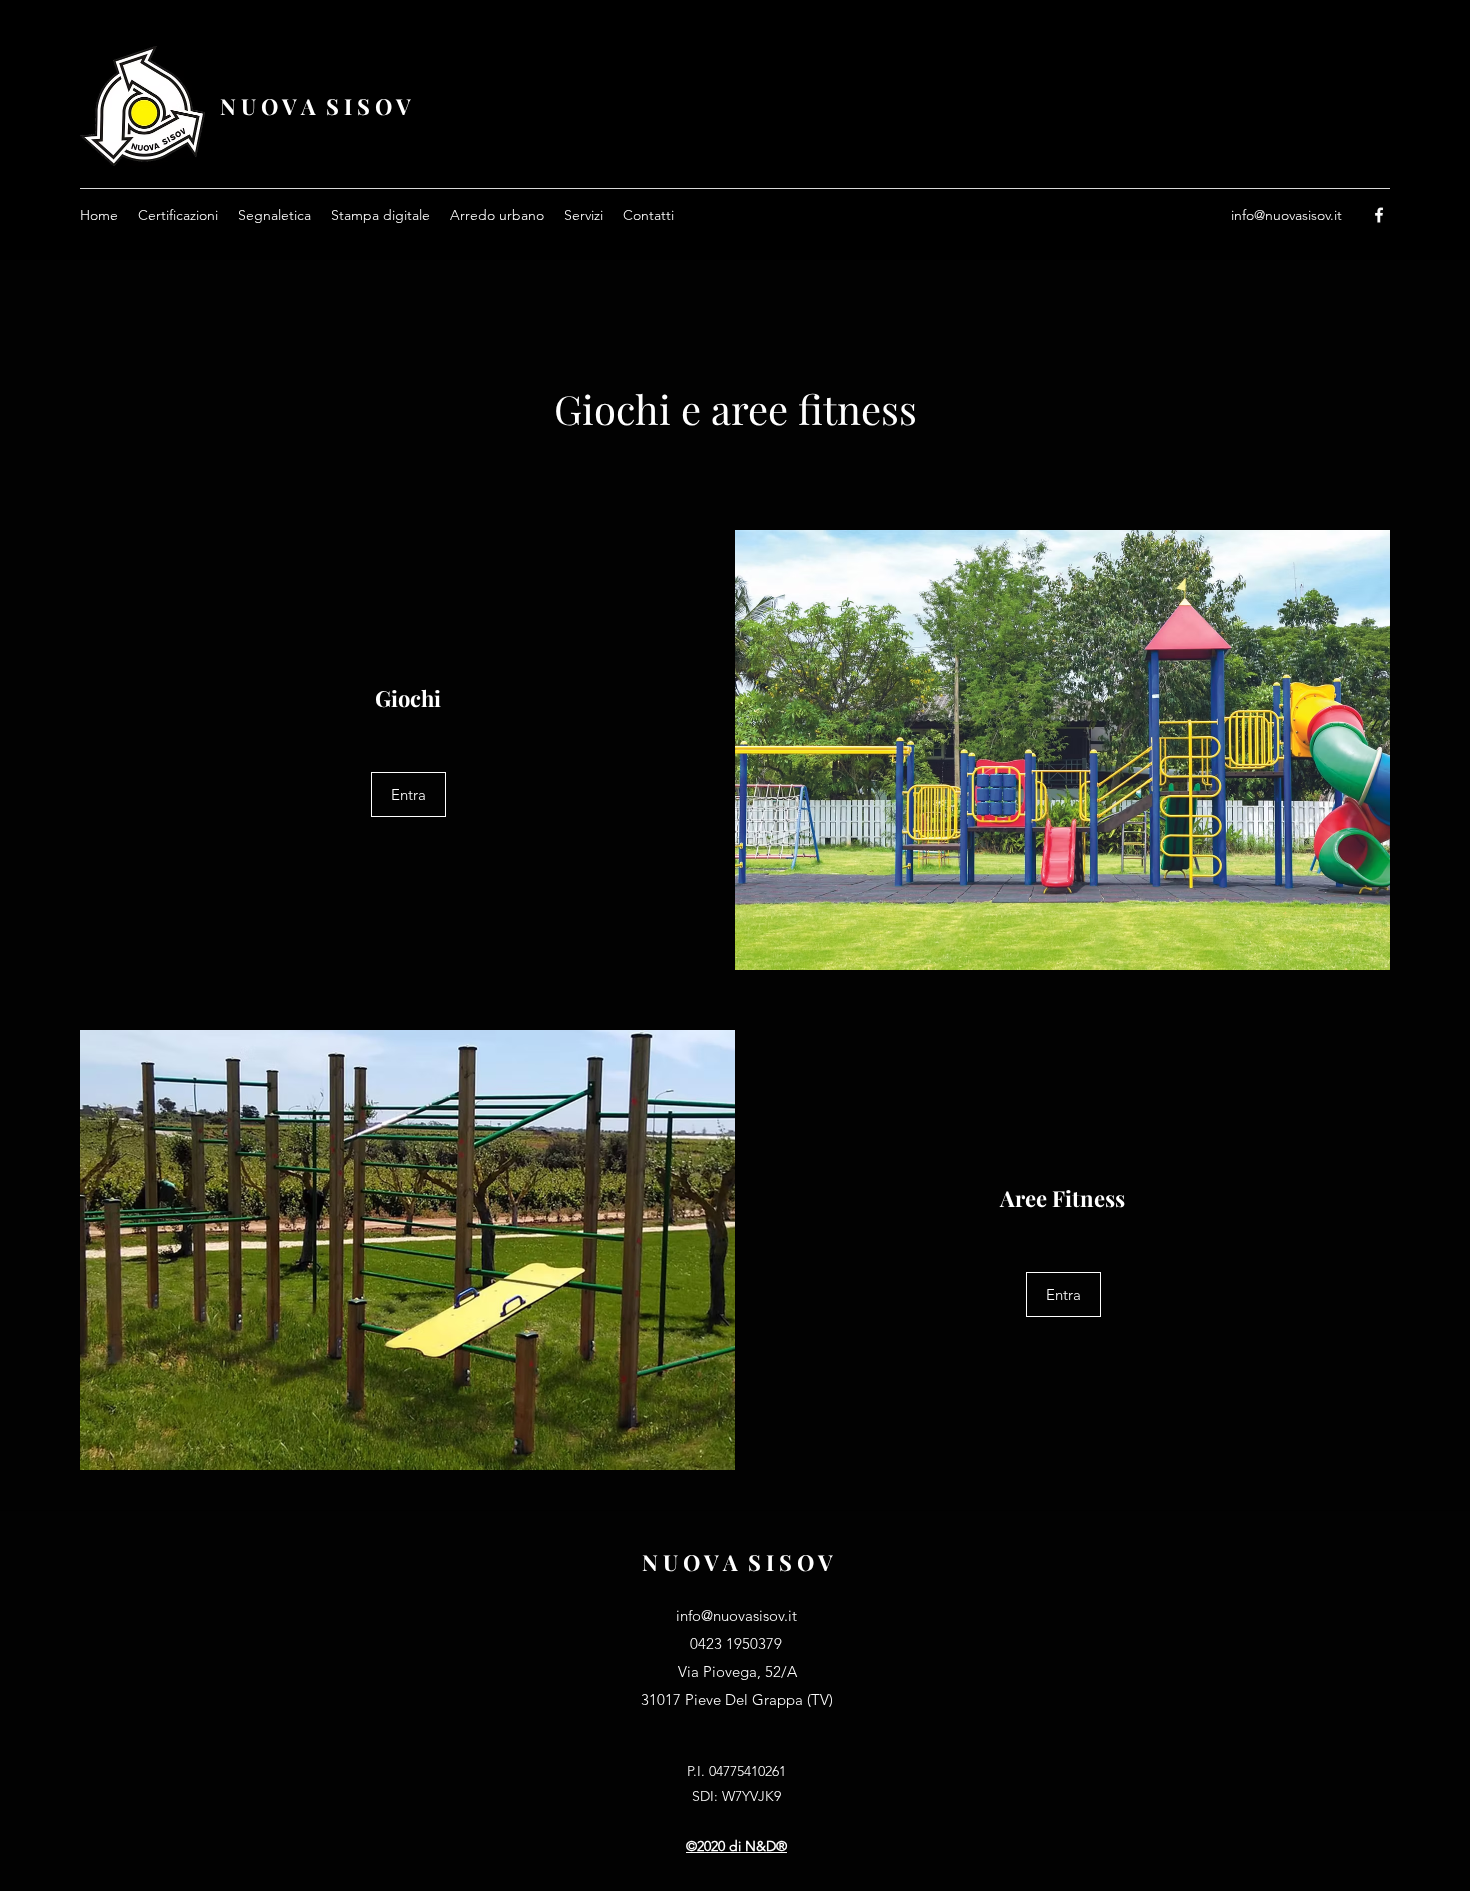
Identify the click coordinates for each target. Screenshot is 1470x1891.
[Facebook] (1379, 215)
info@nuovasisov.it (1286, 215)
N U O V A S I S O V (315, 106)
